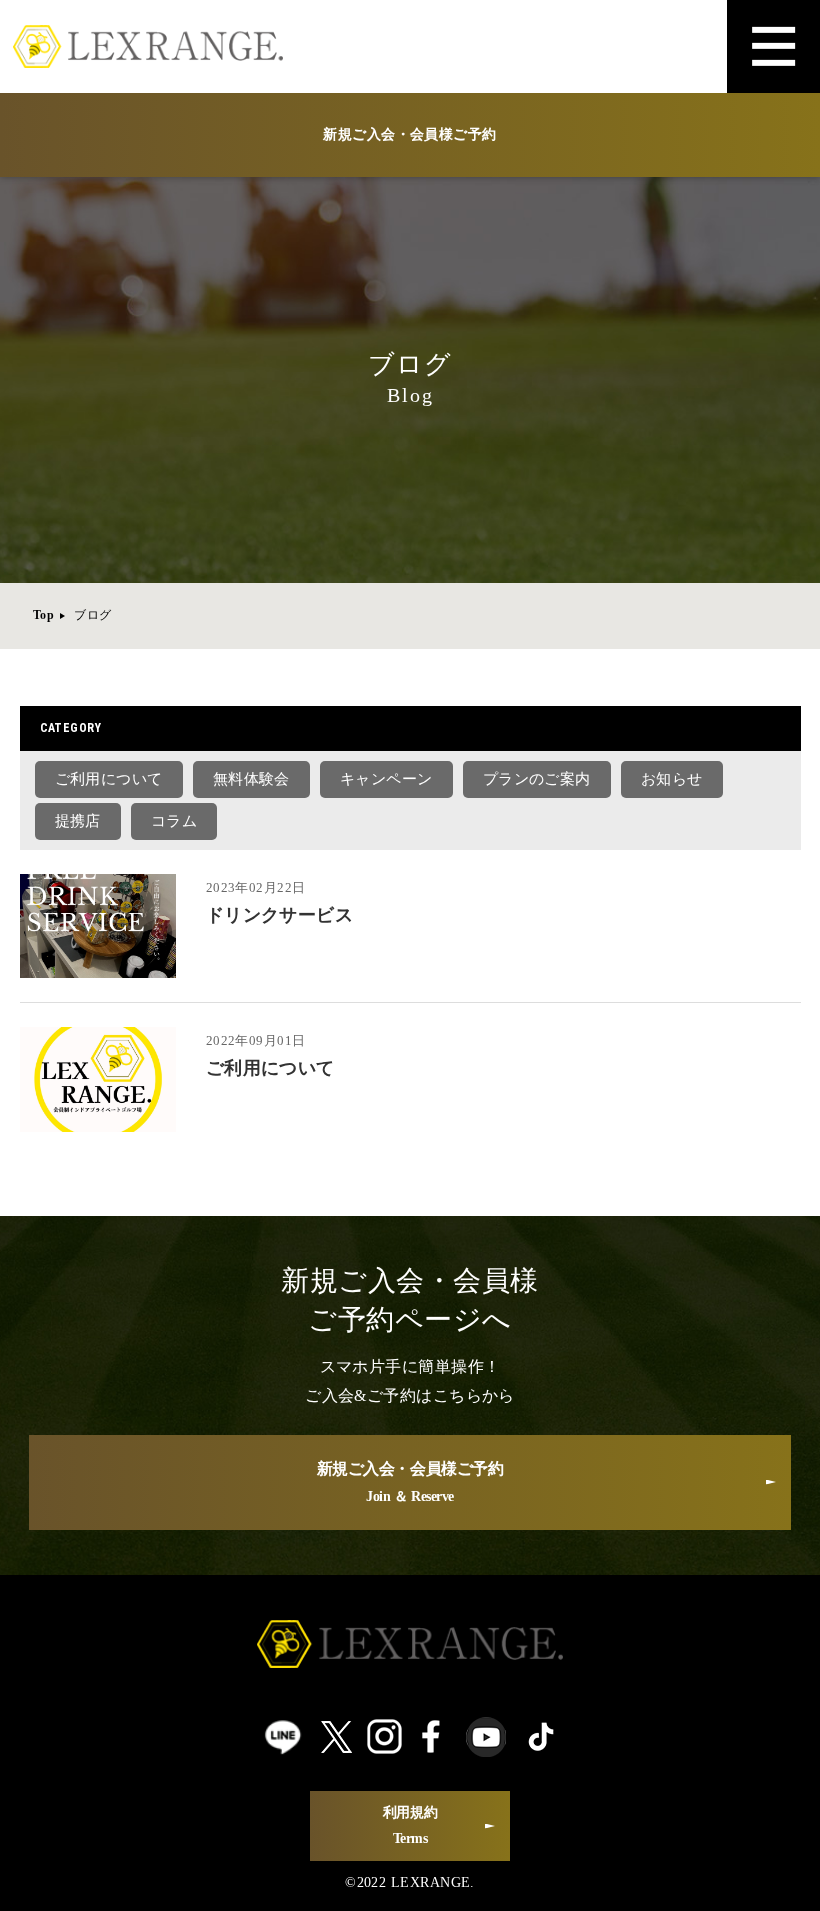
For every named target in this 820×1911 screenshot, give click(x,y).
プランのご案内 (537, 779)
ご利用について (109, 779)
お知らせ (672, 779)
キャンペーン (386, 779)
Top (43, 615)
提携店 (78, 821)
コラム (174, 821)
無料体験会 (251, 779)
